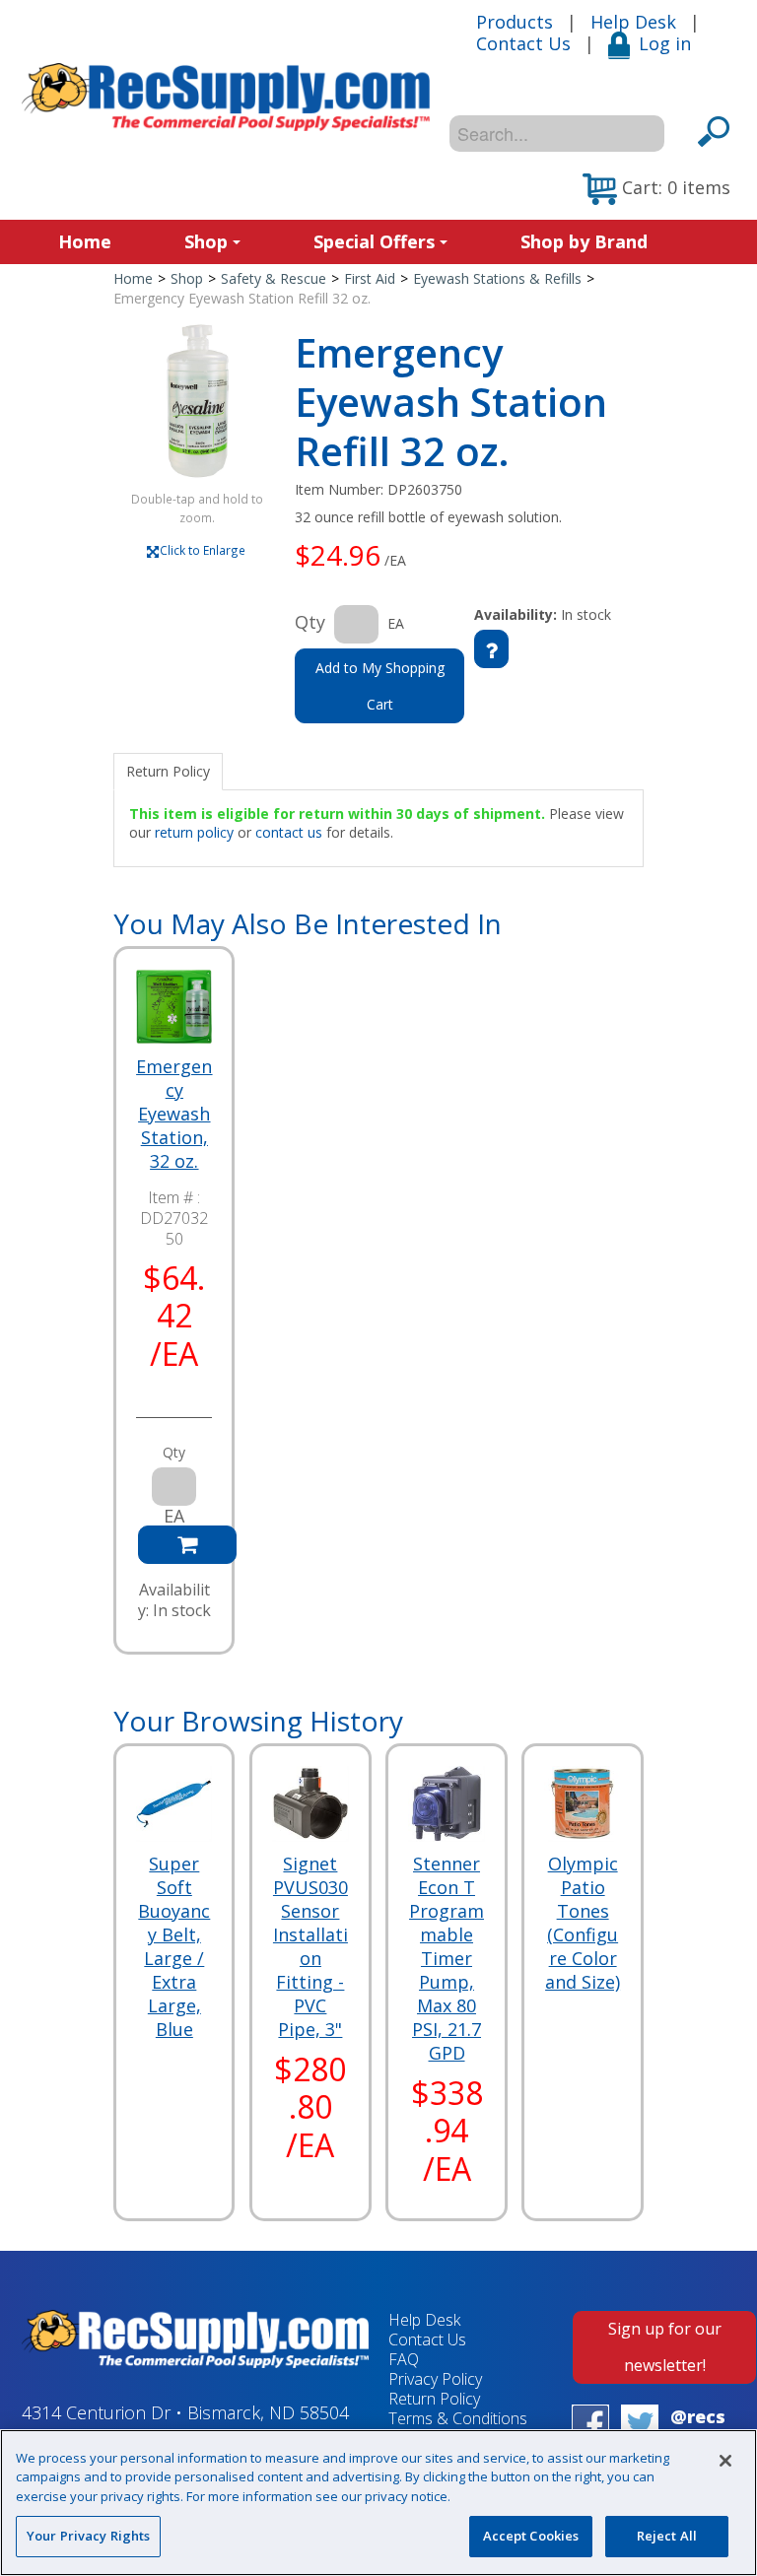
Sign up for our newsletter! (665, 2347)
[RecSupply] (226, 97)
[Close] (725, 2461)
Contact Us (523, 43)
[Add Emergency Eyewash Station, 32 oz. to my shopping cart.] (187, 1545)
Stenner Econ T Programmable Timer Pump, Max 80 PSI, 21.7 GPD (447, 1958)
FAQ (404, 2359)
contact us (289, 832)
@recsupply (698, 2428)
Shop (206, 241)
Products (515, 22)
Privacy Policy (435, 2379)
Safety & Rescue (274, 278)
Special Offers (374, 241)
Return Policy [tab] (168, 771)
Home (85, 241)
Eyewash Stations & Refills (497, 278)
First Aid (370, 278)
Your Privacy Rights (88, 2536)
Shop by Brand (584, 241)
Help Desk (633, 22)
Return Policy (434, 2399)
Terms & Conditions (458, 2418)
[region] (378, 2503)
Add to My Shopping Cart (380, 686)
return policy (194, 832)
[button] (656, 189)
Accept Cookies (531, 2536)
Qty (310, 622)
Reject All (667, 2536)
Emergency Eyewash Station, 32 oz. (174, 1114)
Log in (665, 43)
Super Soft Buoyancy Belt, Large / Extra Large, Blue (174, 1946)
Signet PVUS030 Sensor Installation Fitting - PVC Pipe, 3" (310, 1946)
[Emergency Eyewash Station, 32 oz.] (174, 1007)
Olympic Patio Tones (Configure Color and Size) (583, 1923)
